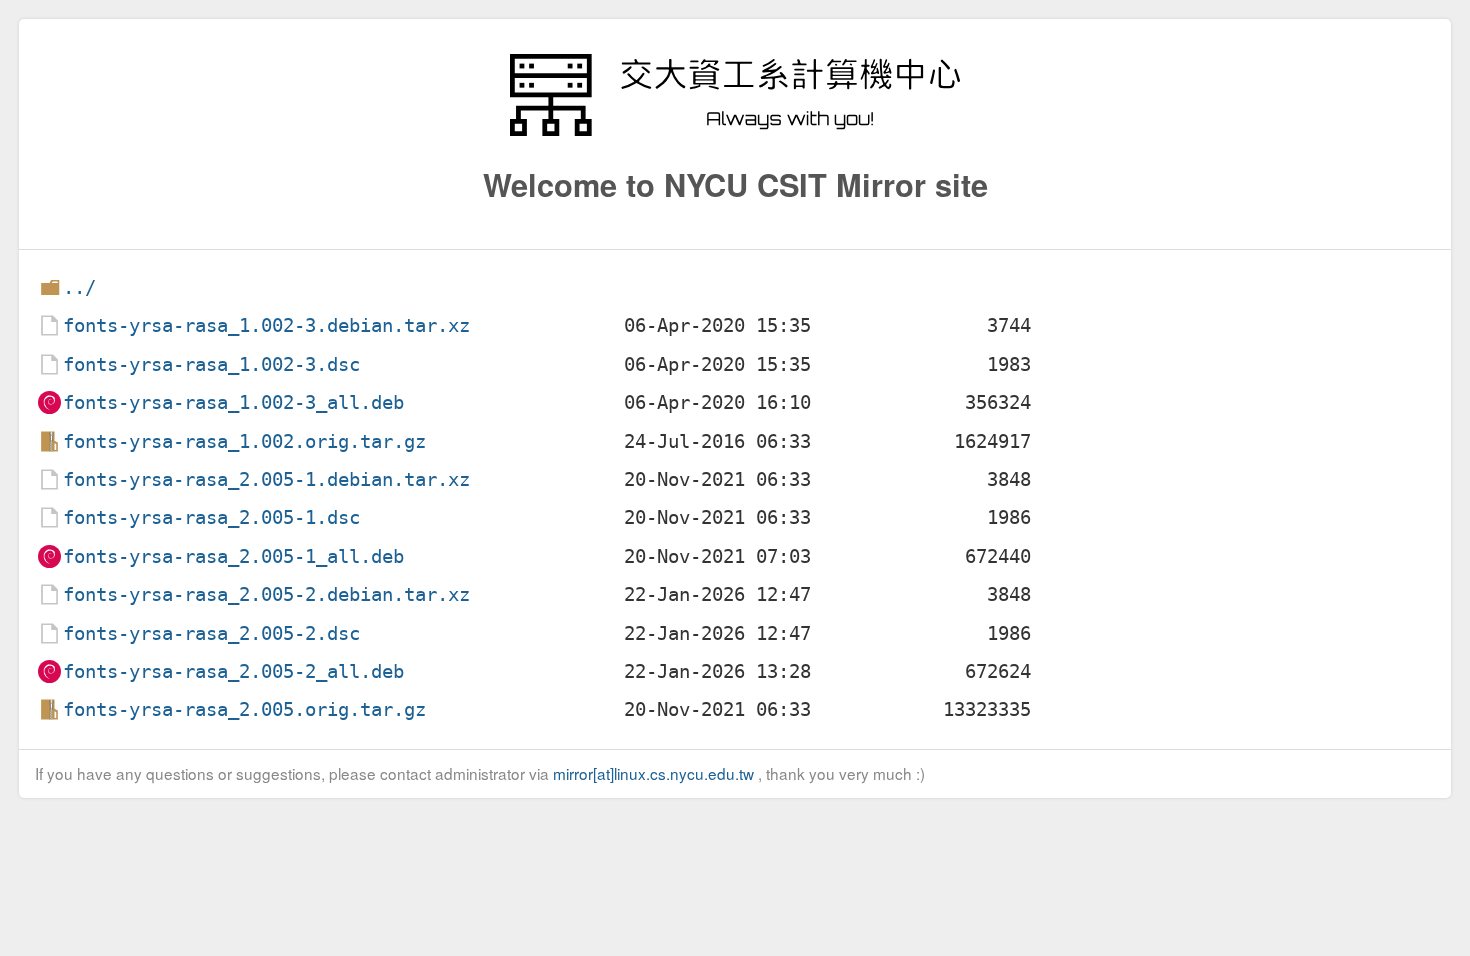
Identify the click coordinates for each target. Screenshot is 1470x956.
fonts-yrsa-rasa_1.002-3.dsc (211, 364)
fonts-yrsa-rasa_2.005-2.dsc (211, 633)
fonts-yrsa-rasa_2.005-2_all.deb (233, 671)
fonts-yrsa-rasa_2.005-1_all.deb (233, 556)
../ (79, 287)
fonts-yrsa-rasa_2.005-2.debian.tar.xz (266, 594)
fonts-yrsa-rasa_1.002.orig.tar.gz (244, 441)
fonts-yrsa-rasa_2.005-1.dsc (211, 517)
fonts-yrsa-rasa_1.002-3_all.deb (233, 402)
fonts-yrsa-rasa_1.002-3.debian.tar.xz (266, 325)
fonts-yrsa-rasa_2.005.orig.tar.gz (244, 709)
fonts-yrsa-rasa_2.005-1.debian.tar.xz (266, 479)
